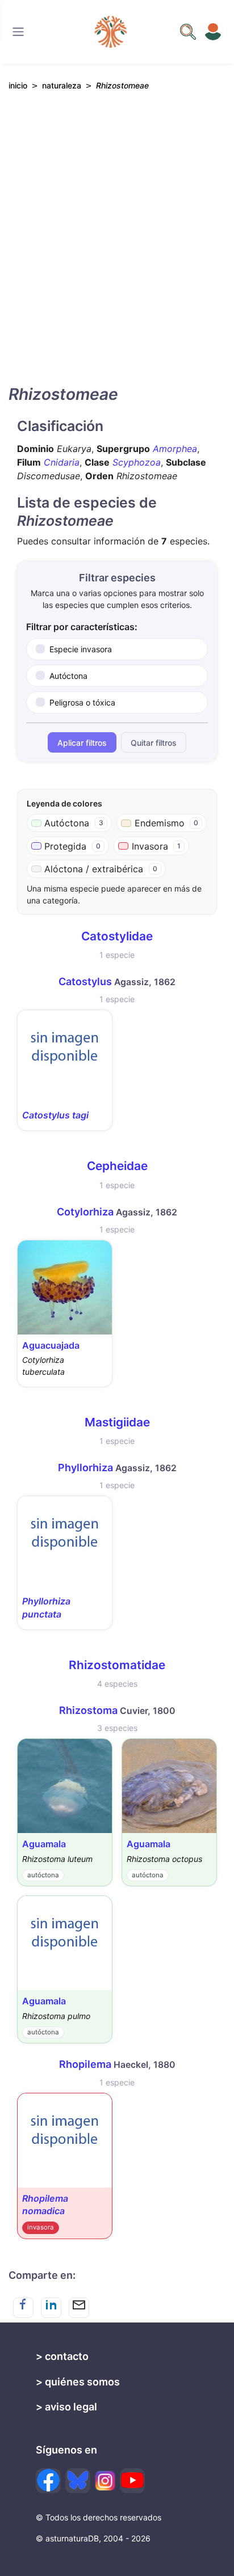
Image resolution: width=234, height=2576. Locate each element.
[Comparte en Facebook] (23, 2308)
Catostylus (85, 981)
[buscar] (188, 32)
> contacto (62, 2356)
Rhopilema (85, 2064)
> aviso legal (66, 2407)
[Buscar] (18, 32)
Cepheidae (117, 1166)
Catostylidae (117, 936)
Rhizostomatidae (117, 1665)
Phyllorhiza (85, 1468)
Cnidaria (62, 462)
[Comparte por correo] (79, 2308)
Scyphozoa (137, 462)
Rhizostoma (88, 1710)
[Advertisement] (117, 248)
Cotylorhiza (85, 1212)
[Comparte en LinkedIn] (51, 2308)
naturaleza (62, 85)
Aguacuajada (51, 1345)
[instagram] (105, 2481)
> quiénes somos (78, 2382)
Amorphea (175, 449)
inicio (18, 85)
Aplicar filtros (82, 743)
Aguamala (44, 1844)
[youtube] (132, 2481)
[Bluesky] (78, 2481)
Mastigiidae (117, 1422)
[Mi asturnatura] (213, 32)
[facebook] (48, 2481)
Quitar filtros (154, 743)
